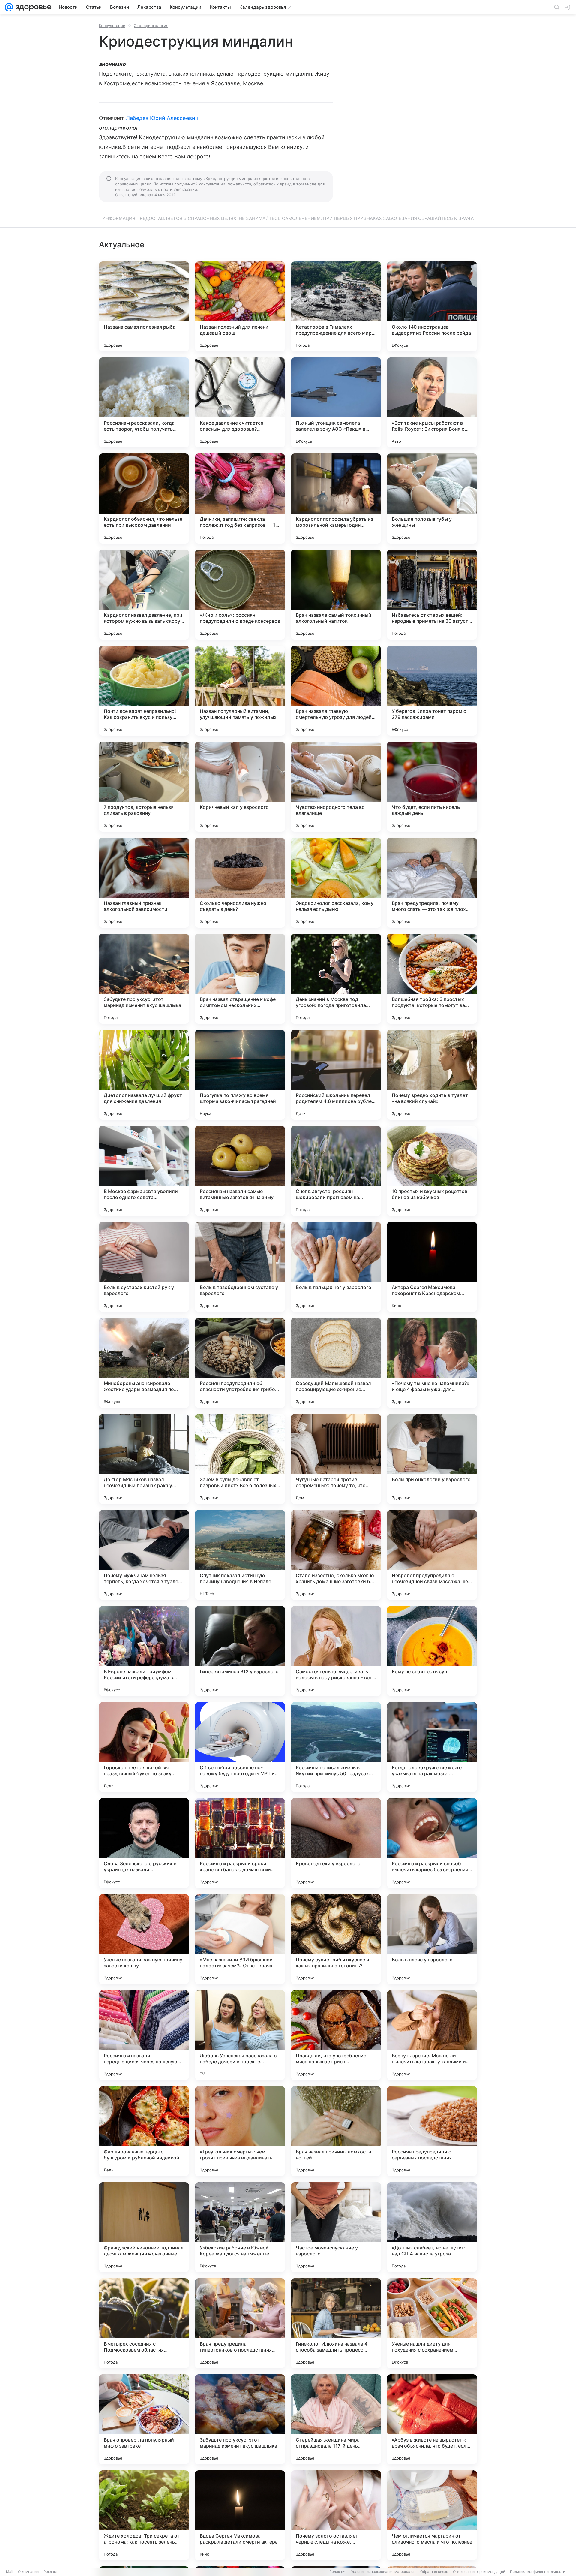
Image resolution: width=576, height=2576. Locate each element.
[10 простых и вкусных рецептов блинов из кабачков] (432, 1171)
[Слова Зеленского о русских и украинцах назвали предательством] (144, 1843)
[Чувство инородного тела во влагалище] (336, 787)
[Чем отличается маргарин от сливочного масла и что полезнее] (432, 2515)
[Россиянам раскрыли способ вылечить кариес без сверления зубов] (432, 1843)
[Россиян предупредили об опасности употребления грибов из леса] (240, 1363)
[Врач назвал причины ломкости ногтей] (336, 2131)
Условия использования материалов (383, 2572)
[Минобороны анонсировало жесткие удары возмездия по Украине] (144, 1363)
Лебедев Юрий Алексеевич (162, 118)
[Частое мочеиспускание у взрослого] (336, 2227)
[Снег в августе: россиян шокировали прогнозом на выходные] (336, 1171)
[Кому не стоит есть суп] (432, 1651)
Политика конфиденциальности (538, 2572)
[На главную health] (32, 7)
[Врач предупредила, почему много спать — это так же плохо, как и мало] (432, 883)
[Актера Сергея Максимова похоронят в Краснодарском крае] (432, 1267)
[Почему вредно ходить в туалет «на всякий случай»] (432, 1075)
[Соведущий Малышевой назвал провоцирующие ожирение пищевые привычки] (336, 1363)
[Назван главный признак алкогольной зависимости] (144, 883)
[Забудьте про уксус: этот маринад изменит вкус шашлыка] (144, 979)
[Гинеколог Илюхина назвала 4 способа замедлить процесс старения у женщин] (336, 2323)
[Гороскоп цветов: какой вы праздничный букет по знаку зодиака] (144, 1747)
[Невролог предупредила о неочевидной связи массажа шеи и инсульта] (432, 1555)
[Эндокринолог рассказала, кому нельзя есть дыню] (336, 883)
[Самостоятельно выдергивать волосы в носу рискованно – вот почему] (336, 1651)
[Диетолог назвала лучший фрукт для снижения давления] (144, 1075)
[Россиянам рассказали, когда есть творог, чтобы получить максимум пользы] (144, 402)
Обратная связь (434, 2572)
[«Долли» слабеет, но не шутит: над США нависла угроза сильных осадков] (432, 2227)
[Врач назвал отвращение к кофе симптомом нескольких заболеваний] (240, 979)
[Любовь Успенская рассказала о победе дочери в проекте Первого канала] (240, 2035)
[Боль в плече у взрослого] (432, 1939)
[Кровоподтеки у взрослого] (336, 1843)
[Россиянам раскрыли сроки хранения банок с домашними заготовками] (240, 1843)
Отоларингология (151, 26)
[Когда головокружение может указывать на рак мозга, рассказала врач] (432, 1747)
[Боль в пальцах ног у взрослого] (336, 1267)
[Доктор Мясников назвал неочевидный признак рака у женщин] (144, 1459)
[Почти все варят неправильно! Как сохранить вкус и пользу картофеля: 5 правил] (144, 691)
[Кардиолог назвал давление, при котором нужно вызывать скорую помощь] (144, 595)
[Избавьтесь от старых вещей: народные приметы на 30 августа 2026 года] (432, 595)
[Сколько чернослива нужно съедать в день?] (240, 883)
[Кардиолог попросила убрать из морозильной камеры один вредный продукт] (336, 499)
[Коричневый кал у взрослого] (240, 787)
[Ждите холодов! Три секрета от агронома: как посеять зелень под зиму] (144, 2515)
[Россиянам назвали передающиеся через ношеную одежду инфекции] (144, 2035)
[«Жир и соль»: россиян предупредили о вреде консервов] (240, 595)
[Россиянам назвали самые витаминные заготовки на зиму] (240, 1171)
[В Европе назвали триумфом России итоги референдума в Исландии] (144, 1651)
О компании (28, 2572)
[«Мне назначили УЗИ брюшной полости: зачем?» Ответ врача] (240, 1939)
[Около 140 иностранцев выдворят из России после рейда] (432, 306)
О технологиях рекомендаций (479, 2572)
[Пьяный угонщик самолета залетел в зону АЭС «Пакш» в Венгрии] (336, 402)
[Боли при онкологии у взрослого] (432, 1459)
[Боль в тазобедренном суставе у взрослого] (240, 1267)
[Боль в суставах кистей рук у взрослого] (144, 1267)
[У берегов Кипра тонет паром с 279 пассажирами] (432, 691)
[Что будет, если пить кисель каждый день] (432, 787)
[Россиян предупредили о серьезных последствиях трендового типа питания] (432, 2131)
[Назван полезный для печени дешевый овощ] (240, 306)
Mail (10, 2572)
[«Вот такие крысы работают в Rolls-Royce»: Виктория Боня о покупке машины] (432, 402)
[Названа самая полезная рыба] (144, 306)
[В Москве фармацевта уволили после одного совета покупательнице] (144, 1171)
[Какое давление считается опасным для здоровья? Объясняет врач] (240, 402)
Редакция (338, 2572)
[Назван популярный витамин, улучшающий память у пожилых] (240, 691)
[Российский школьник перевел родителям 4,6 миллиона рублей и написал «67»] (336, 1075)
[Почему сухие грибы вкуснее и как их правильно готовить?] (336, 1939)
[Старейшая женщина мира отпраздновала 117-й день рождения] (336, 2419)
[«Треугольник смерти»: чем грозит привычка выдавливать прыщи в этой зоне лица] (240, 2131)
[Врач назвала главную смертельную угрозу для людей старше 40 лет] (336, 691)
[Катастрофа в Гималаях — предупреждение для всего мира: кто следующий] (336, 306)
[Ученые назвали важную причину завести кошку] (144, 1939)
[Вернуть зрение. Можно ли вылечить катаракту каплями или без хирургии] (432, 2035)
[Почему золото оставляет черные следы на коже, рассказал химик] (336, 2515)
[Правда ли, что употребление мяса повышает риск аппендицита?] (336, 2035)
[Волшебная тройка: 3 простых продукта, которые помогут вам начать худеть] (432, 979)
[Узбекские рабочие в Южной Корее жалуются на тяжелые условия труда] (240, 2227)
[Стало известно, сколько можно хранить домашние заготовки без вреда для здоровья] (336, 1555)
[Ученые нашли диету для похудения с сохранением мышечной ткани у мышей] (432, 2323)
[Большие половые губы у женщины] (432, 499)
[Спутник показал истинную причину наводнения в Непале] (240, 1555)
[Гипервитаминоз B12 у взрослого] (240, 1651)
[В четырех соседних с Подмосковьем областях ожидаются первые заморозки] (144, 2323)
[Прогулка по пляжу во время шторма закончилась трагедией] (240, 1075)
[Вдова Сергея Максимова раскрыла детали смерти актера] (240, 2515)
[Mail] (9, 7)
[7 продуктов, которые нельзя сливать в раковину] (144, 787)
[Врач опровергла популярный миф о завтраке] (144, 2419)
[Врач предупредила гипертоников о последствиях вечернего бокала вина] (240, 2323)
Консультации (112, 26)
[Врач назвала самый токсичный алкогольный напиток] (336, 595)
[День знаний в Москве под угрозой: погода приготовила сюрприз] (336, 979)
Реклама (51, 2572)
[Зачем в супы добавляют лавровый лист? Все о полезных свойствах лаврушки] (240, 1459)
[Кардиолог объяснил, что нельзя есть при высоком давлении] (144, 499)
